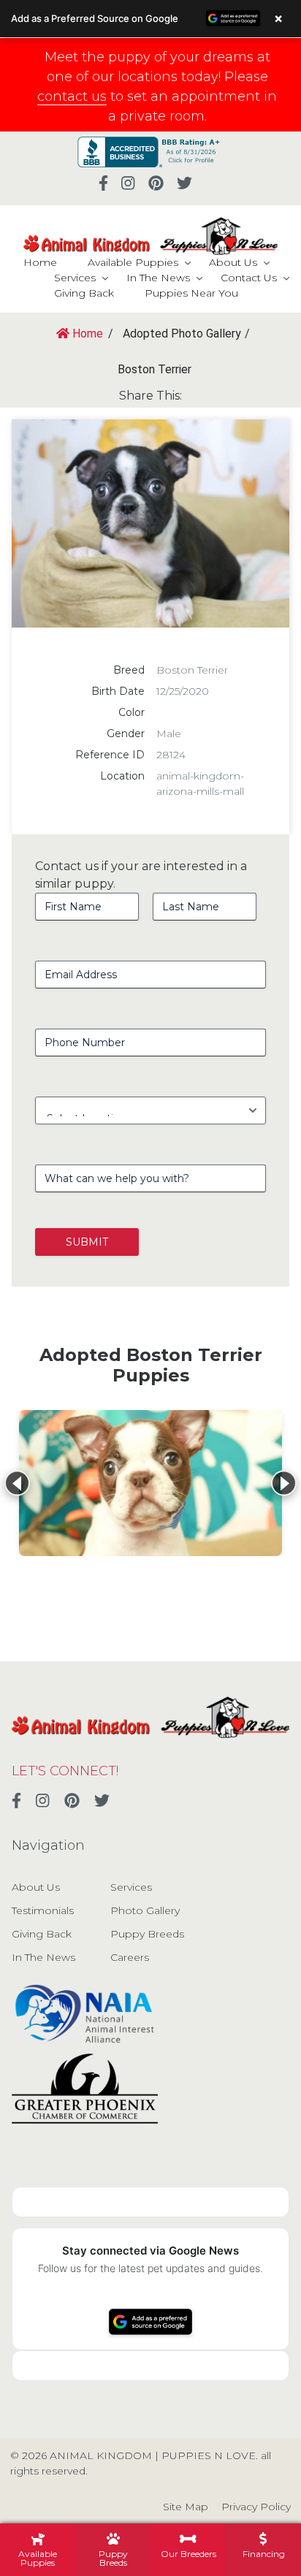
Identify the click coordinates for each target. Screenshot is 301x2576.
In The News (158, 278)
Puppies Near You (191, 293)
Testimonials (43, 1910)
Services (75, 278)
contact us (72, 96)
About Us (233, 262)
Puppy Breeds (147, 1934)
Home (40, 262)
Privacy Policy (256, 2507)
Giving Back (84, 293)
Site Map (186, 2507)
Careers (130, 1957)
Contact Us (249, 278)
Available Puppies (133, 262)
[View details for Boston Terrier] (150, 1483)
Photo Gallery (145, 1910)
